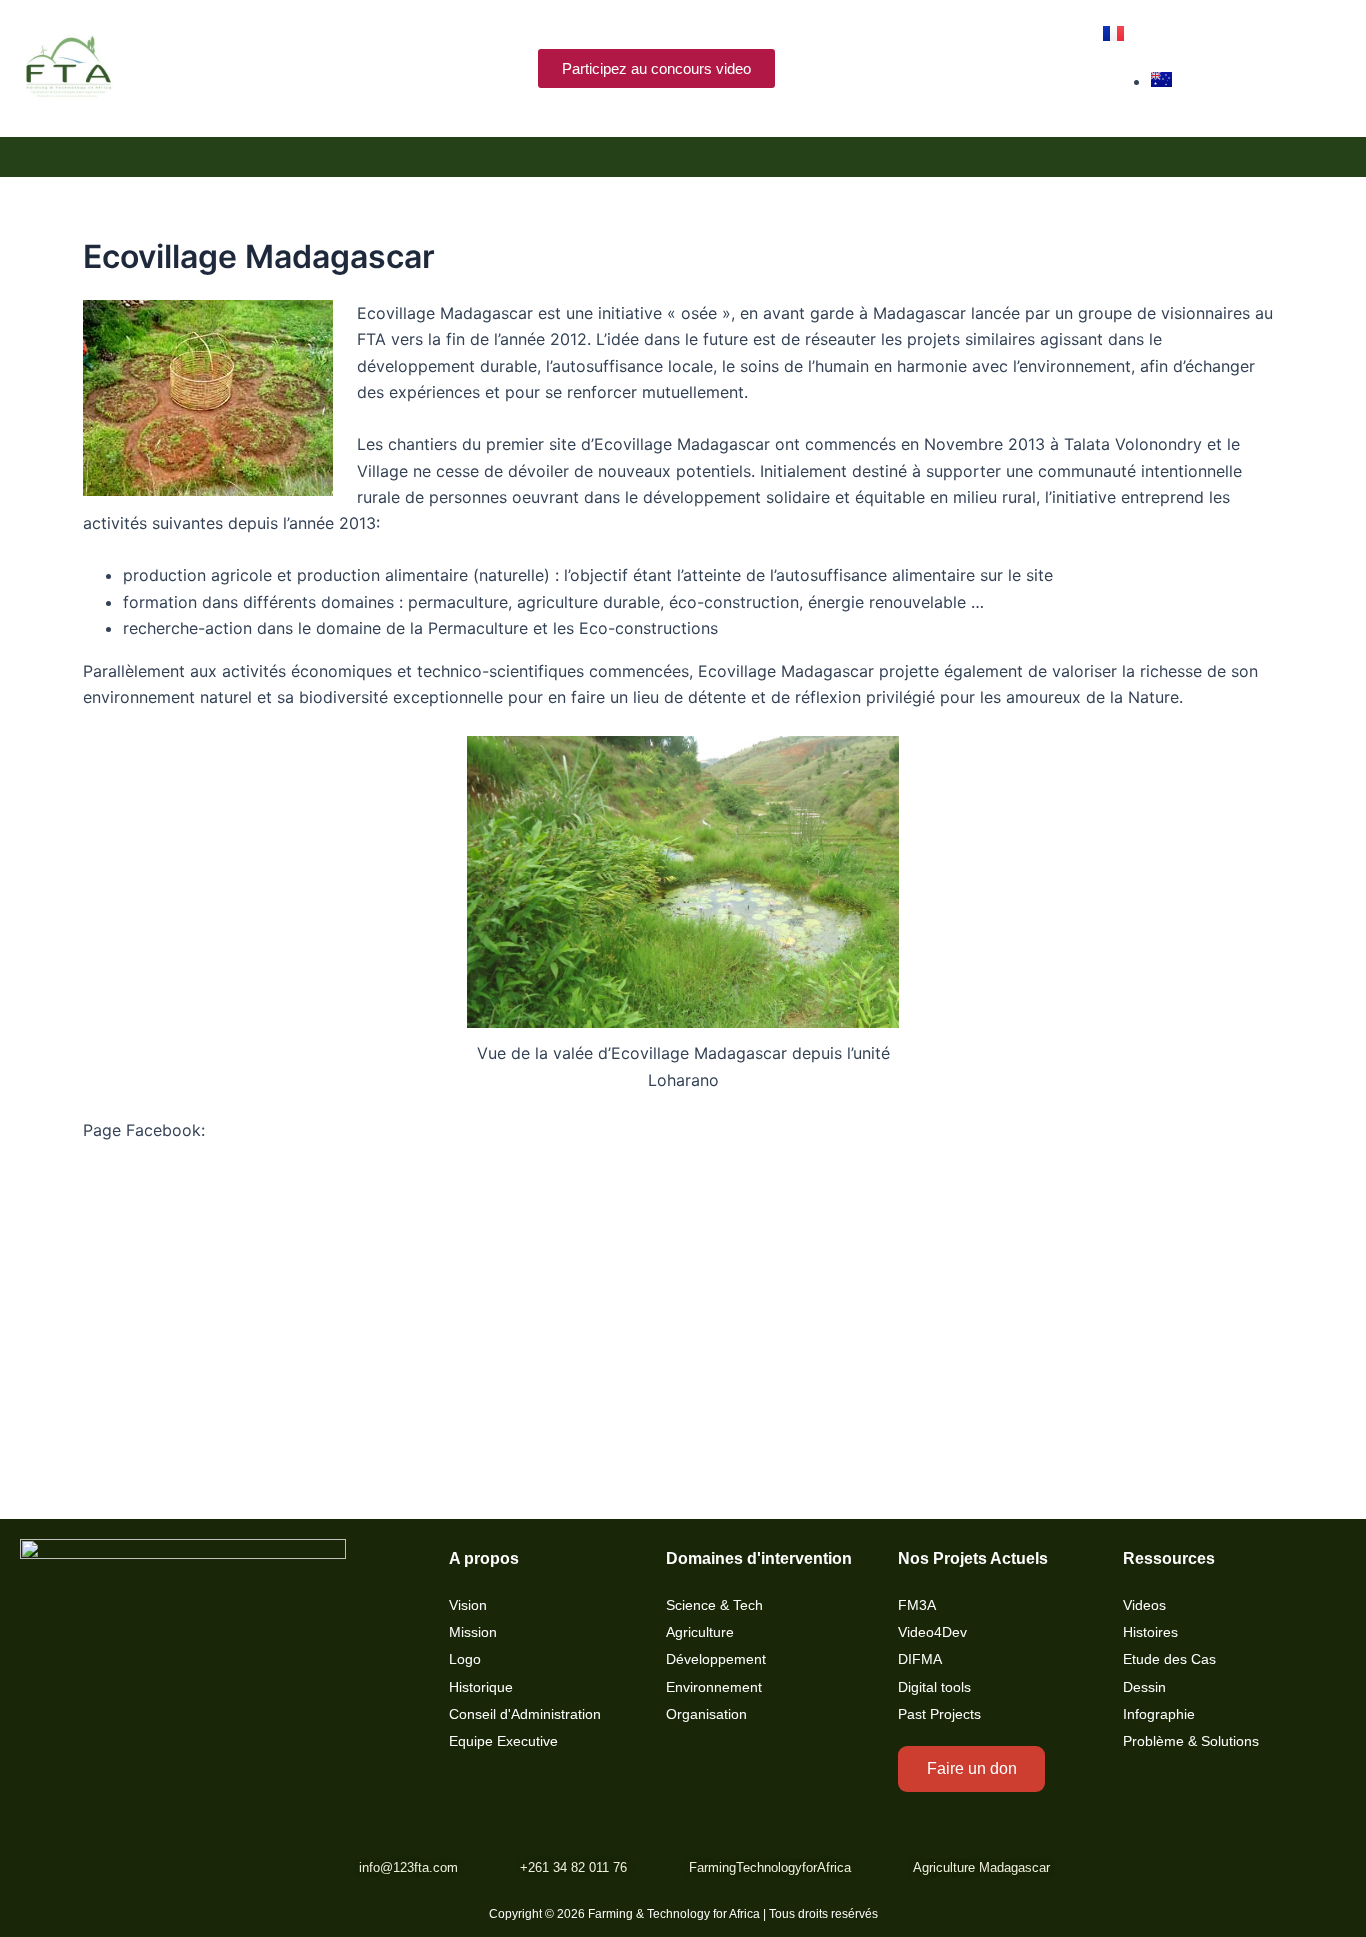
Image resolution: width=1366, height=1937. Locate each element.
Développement (716, 1659)
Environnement (714, 1687)
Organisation (706, 1714)
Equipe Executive (503, 1741)
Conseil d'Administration (525, 1714)
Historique (481, 1687)
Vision (468, 1605)
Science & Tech (714, 1605)
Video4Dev (932, 1632)
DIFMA (920, 1659)
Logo (465, 1659)
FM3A (917, 1605)
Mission (473, 1632)
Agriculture (700, 1632)
